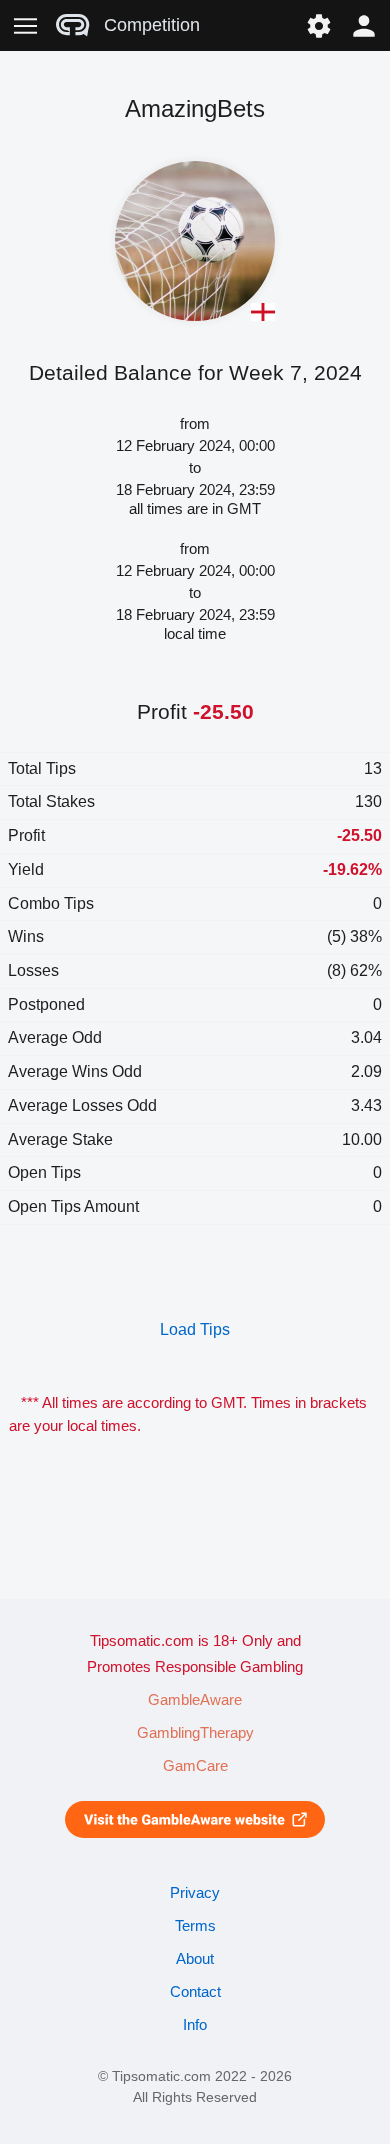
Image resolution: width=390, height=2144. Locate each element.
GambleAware (195, 1700)
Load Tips (195, 1329)
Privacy (195, 1893)
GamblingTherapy (195, 1733)
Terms (195, 1926)
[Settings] (318, 25)
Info (195, 2025)
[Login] (364, 25)
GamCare (195, 1766)
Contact (195, 1992)
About (195, 1959)
